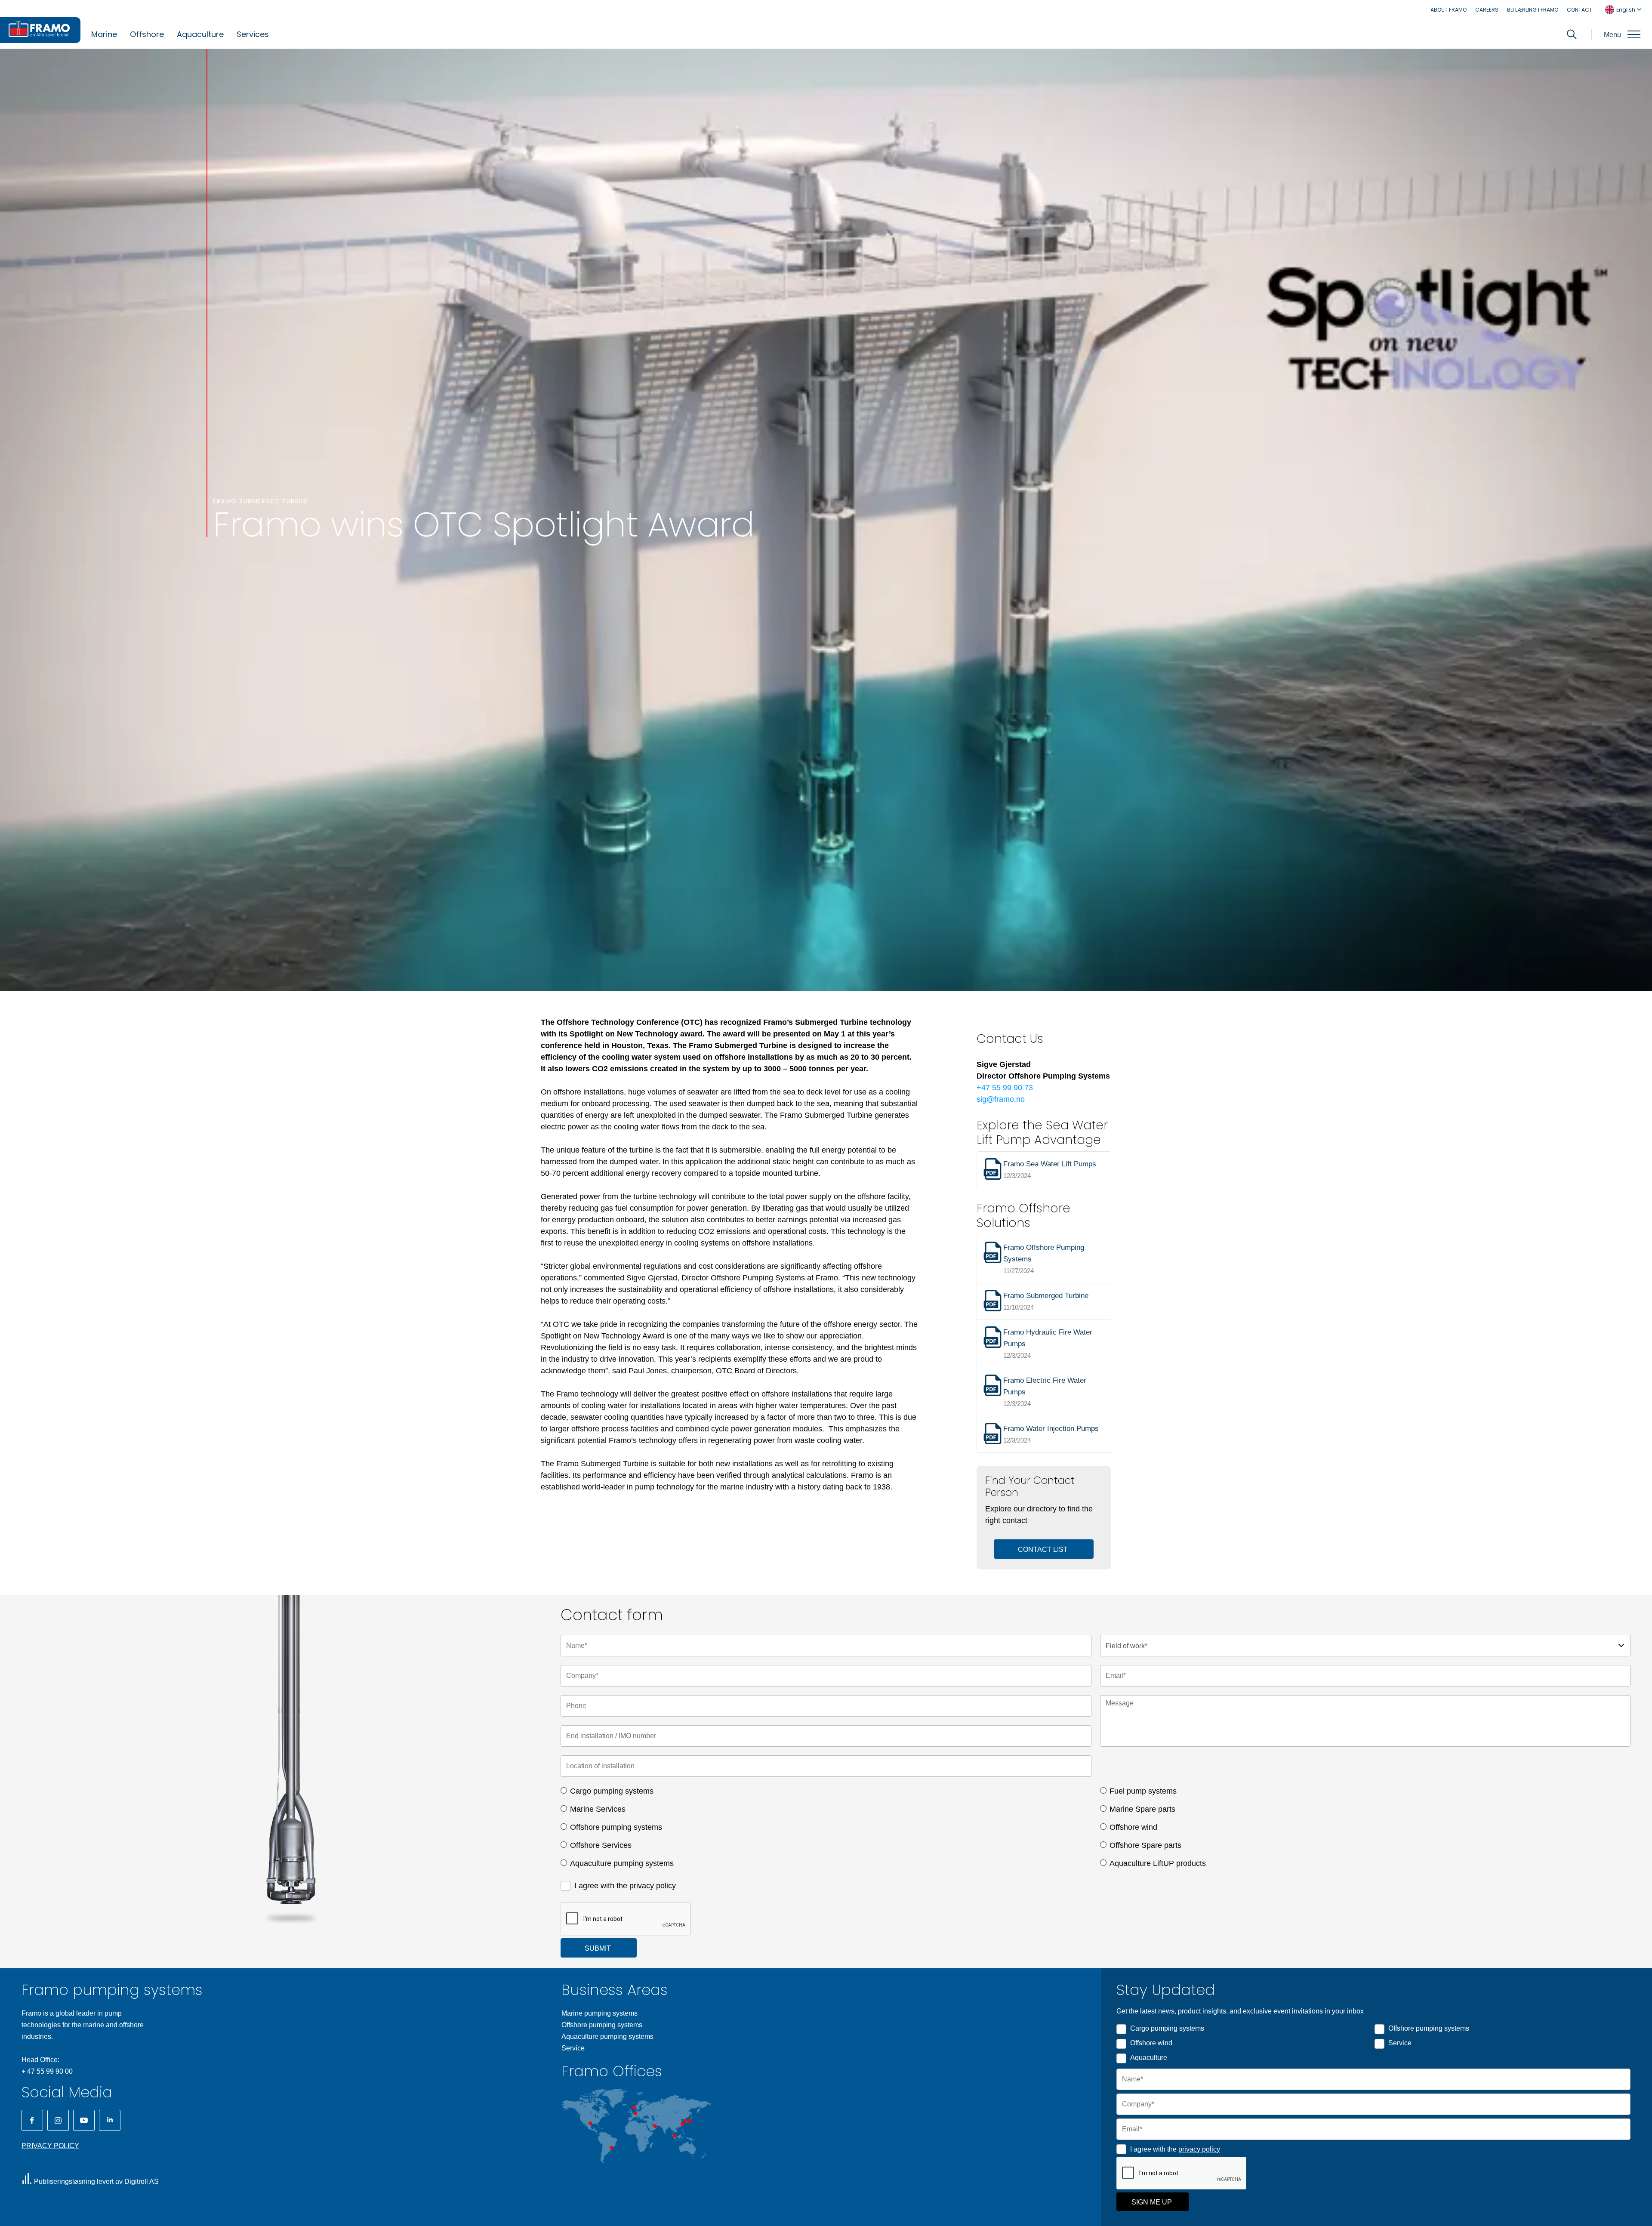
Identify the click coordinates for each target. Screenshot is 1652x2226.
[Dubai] (655, 2126)
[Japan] (690, 2121)
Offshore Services (601, 1845)
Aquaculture (200, 34)
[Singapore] (675, 2136)
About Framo (1449, 10)
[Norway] (634, 2107)
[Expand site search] (1572, 34)
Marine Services (598, 1809)
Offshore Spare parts (1145, 1845)
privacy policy (653, 1886)
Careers (1487, 10)
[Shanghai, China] (682, 2124)
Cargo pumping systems (612, 1791)
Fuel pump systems (1143, 1791)
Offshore (147, 34)
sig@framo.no (1001, 1099)
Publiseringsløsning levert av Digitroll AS (96, 2181)
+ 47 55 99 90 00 (47, 2071)
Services (253, 34)
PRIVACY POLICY (50, 2146)
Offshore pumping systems (616, 1827)
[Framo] (40, 30)
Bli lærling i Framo (1533, 10)
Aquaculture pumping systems (622, 1863)
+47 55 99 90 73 (1005, 1088)
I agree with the (625, 1886)
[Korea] (685, 2121)
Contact (1580, 10)
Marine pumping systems (599, 2013)
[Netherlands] (635, 2113)
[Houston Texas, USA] (590, 2123)
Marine (104, 34)
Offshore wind (1133, 1827)
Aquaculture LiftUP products (1158, 1863)
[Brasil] (611, 2148)
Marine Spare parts (1142, 1809)
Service (573, 2048)
